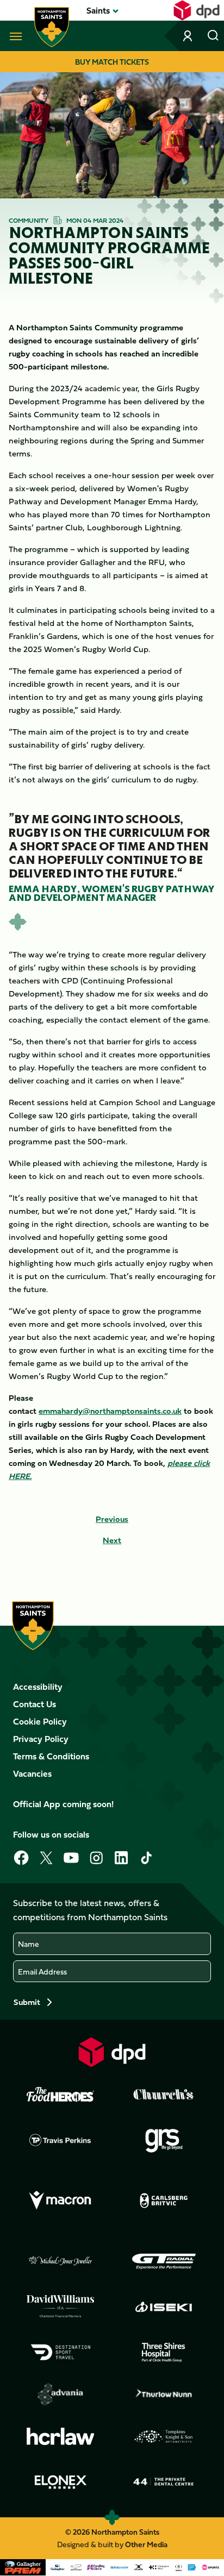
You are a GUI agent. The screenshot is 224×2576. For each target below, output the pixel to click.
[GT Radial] (164, 2261)
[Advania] (60, 2395)
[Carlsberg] (164, 2201)
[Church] (164, 2095)
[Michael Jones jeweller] (60, 2261)
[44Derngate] (164, 2482)
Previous (112, 1519)
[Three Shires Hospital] (164, 2352)
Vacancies (32, 1773)
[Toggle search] (213, 36)
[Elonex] (60, 2482)
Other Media (146, 2544)
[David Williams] (60, 2307)
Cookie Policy (40, 1721)
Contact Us (35, 1704)
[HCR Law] (60, 2437)
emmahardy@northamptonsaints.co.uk (110, 1411)
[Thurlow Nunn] (164, 2395)
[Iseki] (164, 2307)
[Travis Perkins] (60, 2140)
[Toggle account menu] (189, 36)
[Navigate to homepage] (52, 27)
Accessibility (38, 1687)
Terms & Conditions (51, 1756)
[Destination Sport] (60, 2352)
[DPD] (112, 2052)
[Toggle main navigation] (14, 36)
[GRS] (164, 2140)
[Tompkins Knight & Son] (164, 2436)
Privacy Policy (41, 1739)
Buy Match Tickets (112, 62)
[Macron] (60, 2201)
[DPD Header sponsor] (197, 10)
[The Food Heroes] (60, 2094)
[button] (98, 10)
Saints (98, 10)
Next (112, 1540)
